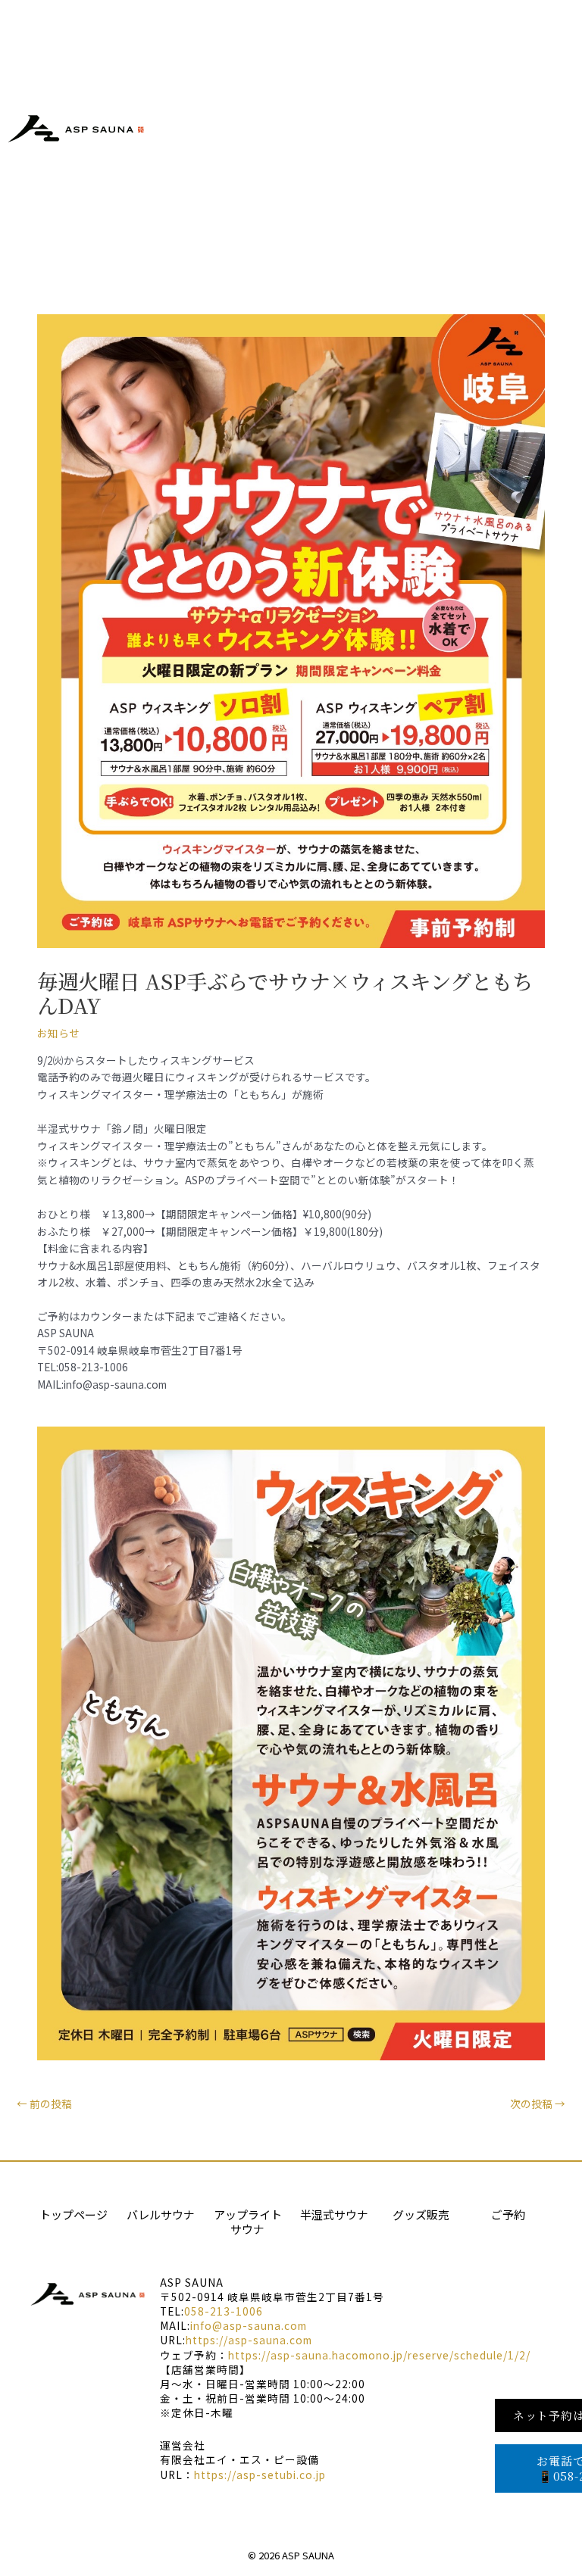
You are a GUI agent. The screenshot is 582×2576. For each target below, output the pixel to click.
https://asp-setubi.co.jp (260, 2475)
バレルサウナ (161, 2214)
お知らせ (58, 1033)
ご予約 (508, 2214)
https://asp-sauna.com (249, 2340)
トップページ (74, 2214)
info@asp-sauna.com (249, 2325)
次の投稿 (538, 2104)
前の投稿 (44, 2104)
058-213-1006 (224, 2311)
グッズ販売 (421, 2214)
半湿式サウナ (334, 2214)
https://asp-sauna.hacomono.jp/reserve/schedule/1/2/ (379, 2355)
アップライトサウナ (248, 2222)
